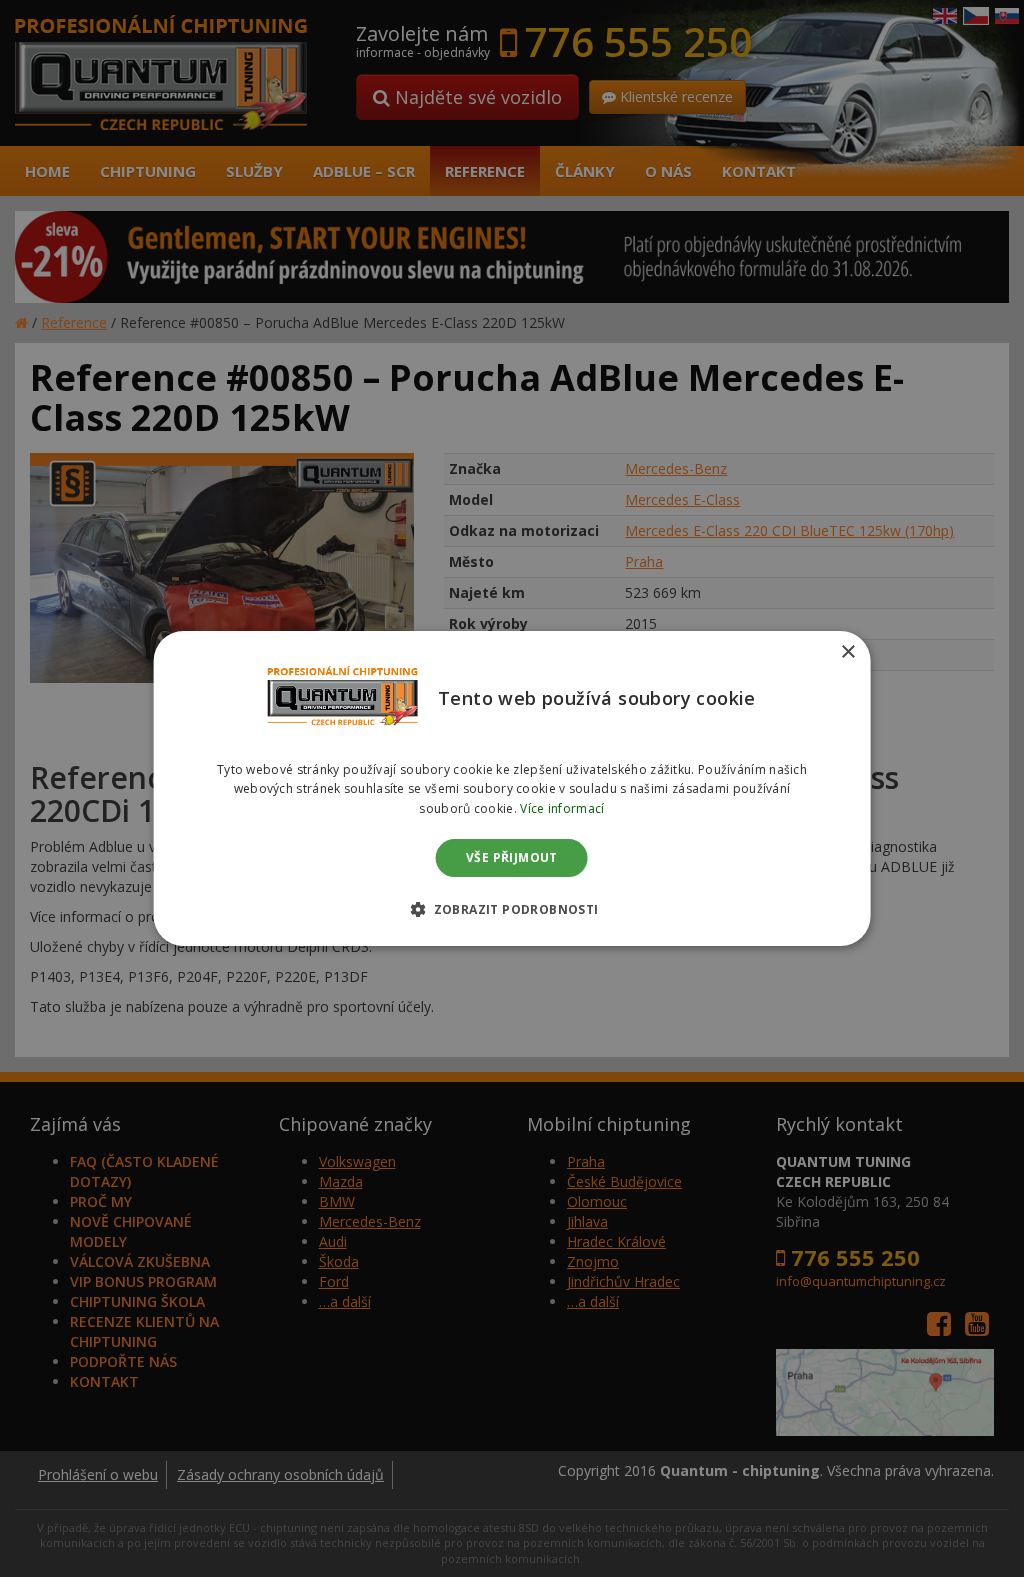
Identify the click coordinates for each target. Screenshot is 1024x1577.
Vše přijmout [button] (512, 857)
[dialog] (512, 789)
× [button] (847, 652)
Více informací (562, 808)
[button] (511, 909)
